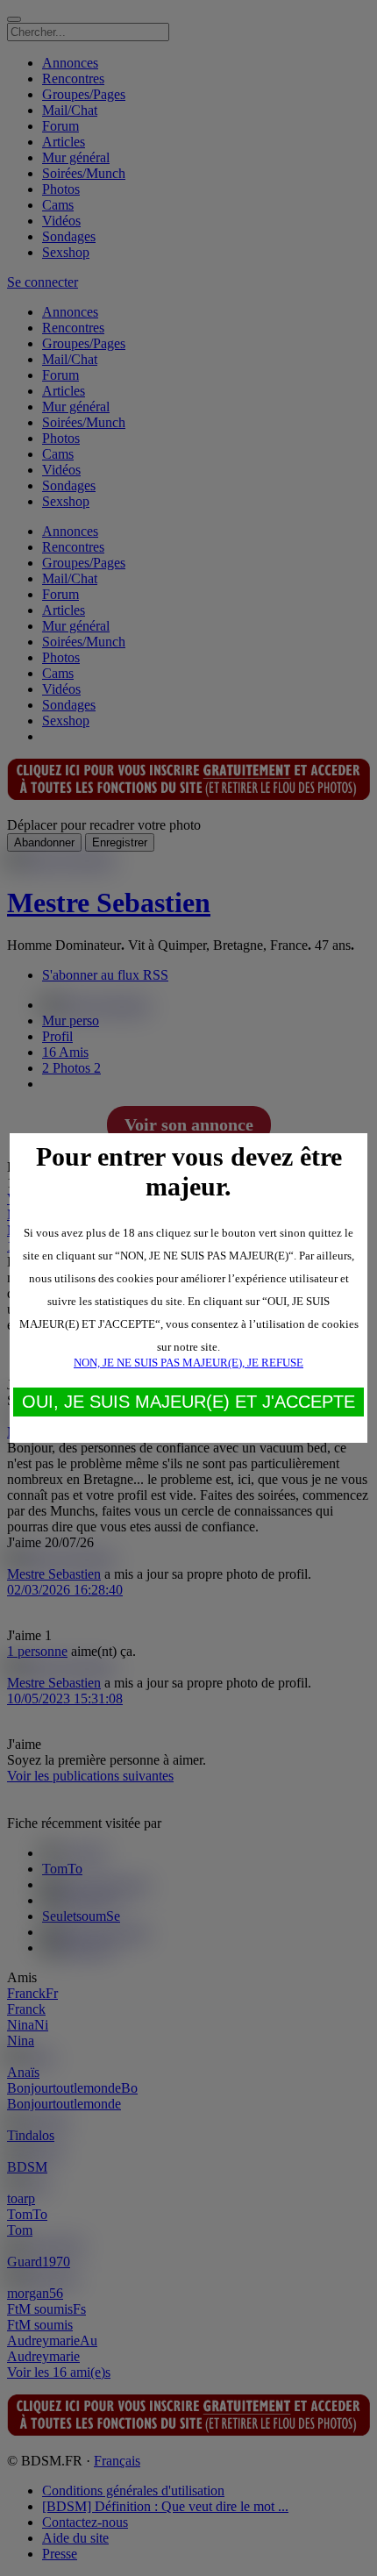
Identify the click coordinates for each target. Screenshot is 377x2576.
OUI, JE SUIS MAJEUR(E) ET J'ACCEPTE (188, 1402)
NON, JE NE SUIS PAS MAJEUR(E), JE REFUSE (188, 1363)
